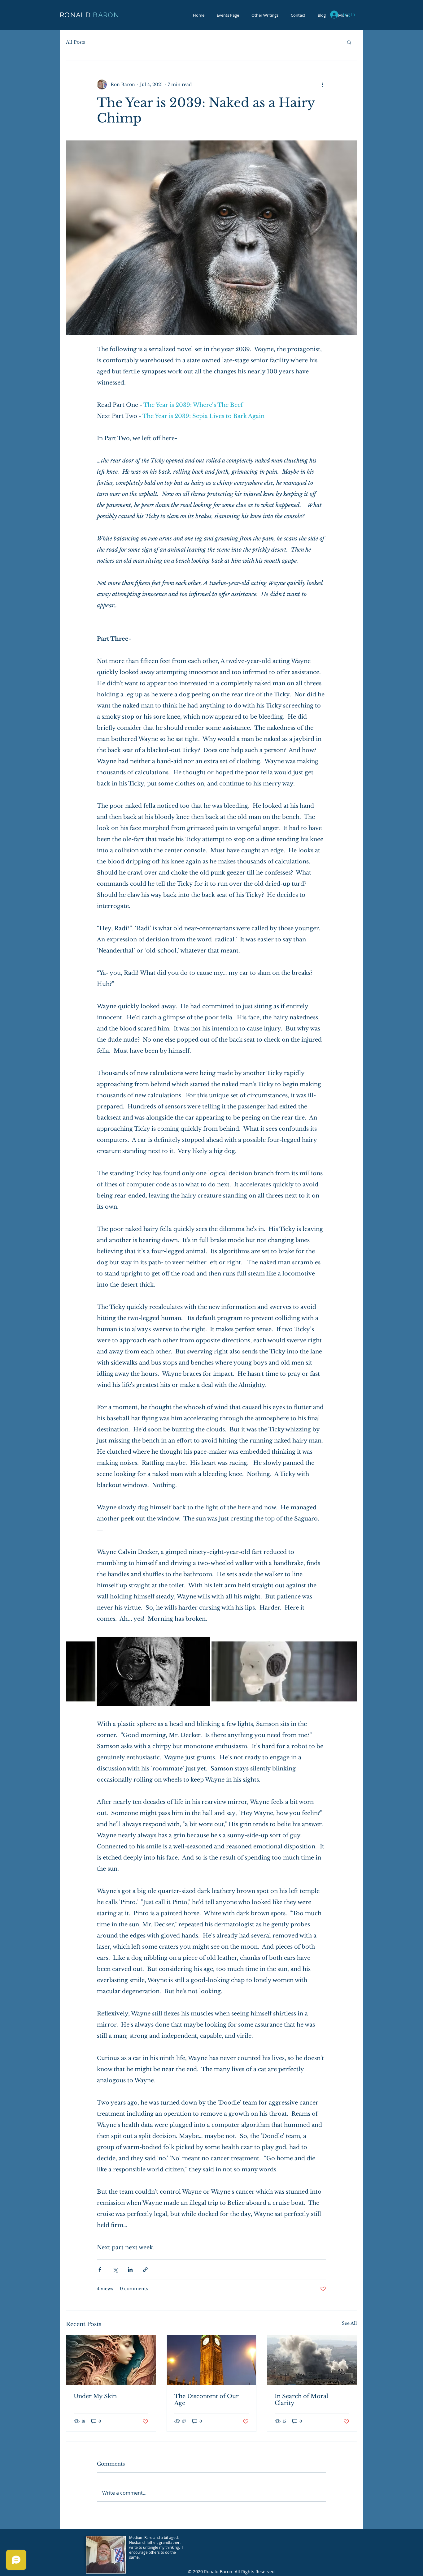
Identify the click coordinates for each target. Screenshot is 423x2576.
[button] (349, 42)
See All (349, 2323)
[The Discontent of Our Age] (212, 2360)
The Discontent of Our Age (207, 2400)
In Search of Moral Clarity (301, 2400)
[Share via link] (145, 2270)
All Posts (75, 42)
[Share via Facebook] (100, 2270)
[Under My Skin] (111, 2360)
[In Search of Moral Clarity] (312, 2360)
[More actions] (322, 84)
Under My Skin (95, 2396)
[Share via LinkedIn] (130, 2270)
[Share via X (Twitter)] (115, 2270)
